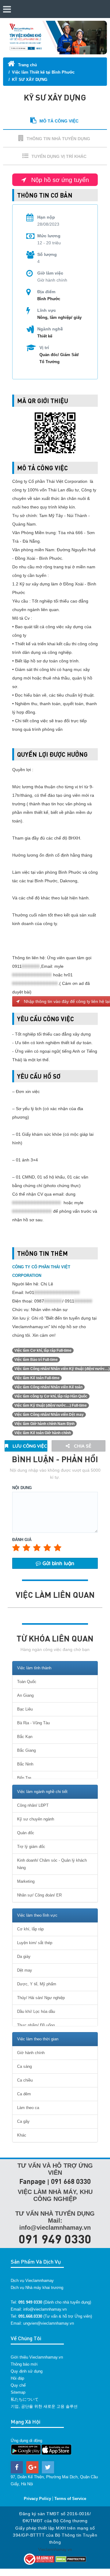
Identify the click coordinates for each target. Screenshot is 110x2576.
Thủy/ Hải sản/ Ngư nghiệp (41, 1998)
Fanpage (32, 2181)
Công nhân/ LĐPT (33, 1805)
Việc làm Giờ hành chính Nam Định (44, 1424)
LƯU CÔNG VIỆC (29, 1446)
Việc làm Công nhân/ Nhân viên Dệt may (49, 1415)
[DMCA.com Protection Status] (71, 2559)
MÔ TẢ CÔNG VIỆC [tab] (59, 121)
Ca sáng (24, 2066)
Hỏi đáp (17, 2378)
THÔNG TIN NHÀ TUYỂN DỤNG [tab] (58, 139)
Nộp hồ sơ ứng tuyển (59, 180)
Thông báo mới (24, 2364)
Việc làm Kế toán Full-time (37, 1378)
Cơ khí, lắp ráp (30, 1929)
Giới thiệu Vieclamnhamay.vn (37, 2357)
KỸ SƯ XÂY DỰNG (30, 80)
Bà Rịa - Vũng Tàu (33, 1723)
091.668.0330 (30, 2316)
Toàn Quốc (27, 1682)
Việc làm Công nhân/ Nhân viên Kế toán (48, 1387)
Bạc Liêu (25, 1709)
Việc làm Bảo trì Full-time (36, 1360)
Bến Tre (24, 1778)
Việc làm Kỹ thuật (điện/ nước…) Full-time (51, 1405)
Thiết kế (45, 336)
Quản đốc (26, 1833)
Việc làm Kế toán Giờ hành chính (43, 1433)
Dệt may (25, 1970)
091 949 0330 (55, 2239)
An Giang (25, 1695)
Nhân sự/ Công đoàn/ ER (39, 1895)
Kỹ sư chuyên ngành (36, 1819)
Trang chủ (27, 65)
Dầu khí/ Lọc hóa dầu (36, 2011)
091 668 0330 (71, 2181)
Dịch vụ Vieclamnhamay (32, 2281)
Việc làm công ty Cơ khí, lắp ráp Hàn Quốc (51, 1396)
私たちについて (25, 2399)
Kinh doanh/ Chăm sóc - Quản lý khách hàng (52, 1864)
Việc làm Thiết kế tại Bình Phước (43, 72)
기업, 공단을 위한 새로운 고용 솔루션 (44, 2406)
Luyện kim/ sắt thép (35, 1943)
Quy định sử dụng (27, 2371)
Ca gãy (23, 2121)
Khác (22, 2135)
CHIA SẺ (82, 1446)
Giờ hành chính (31, 2053)
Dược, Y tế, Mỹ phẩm (37, 1984)
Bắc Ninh (25, 1764)
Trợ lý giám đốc (31, 1847)
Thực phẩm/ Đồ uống (36, 2025)
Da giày (24, 1957)
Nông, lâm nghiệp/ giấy (59, 317)
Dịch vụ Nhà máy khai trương (37, 2288)
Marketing (26, 1881)
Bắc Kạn (25, 1737)
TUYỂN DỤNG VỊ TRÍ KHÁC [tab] (59, 156)
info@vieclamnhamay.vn (45, 2309)
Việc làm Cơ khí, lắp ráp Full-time (43, 1350)
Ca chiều (25, 2080)
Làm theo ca (28, 2108)
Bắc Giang (26, 1750)
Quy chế (18, 2385)
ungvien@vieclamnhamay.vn (49, 2323)
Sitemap (18, 2392)
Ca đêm (24, 2094)
